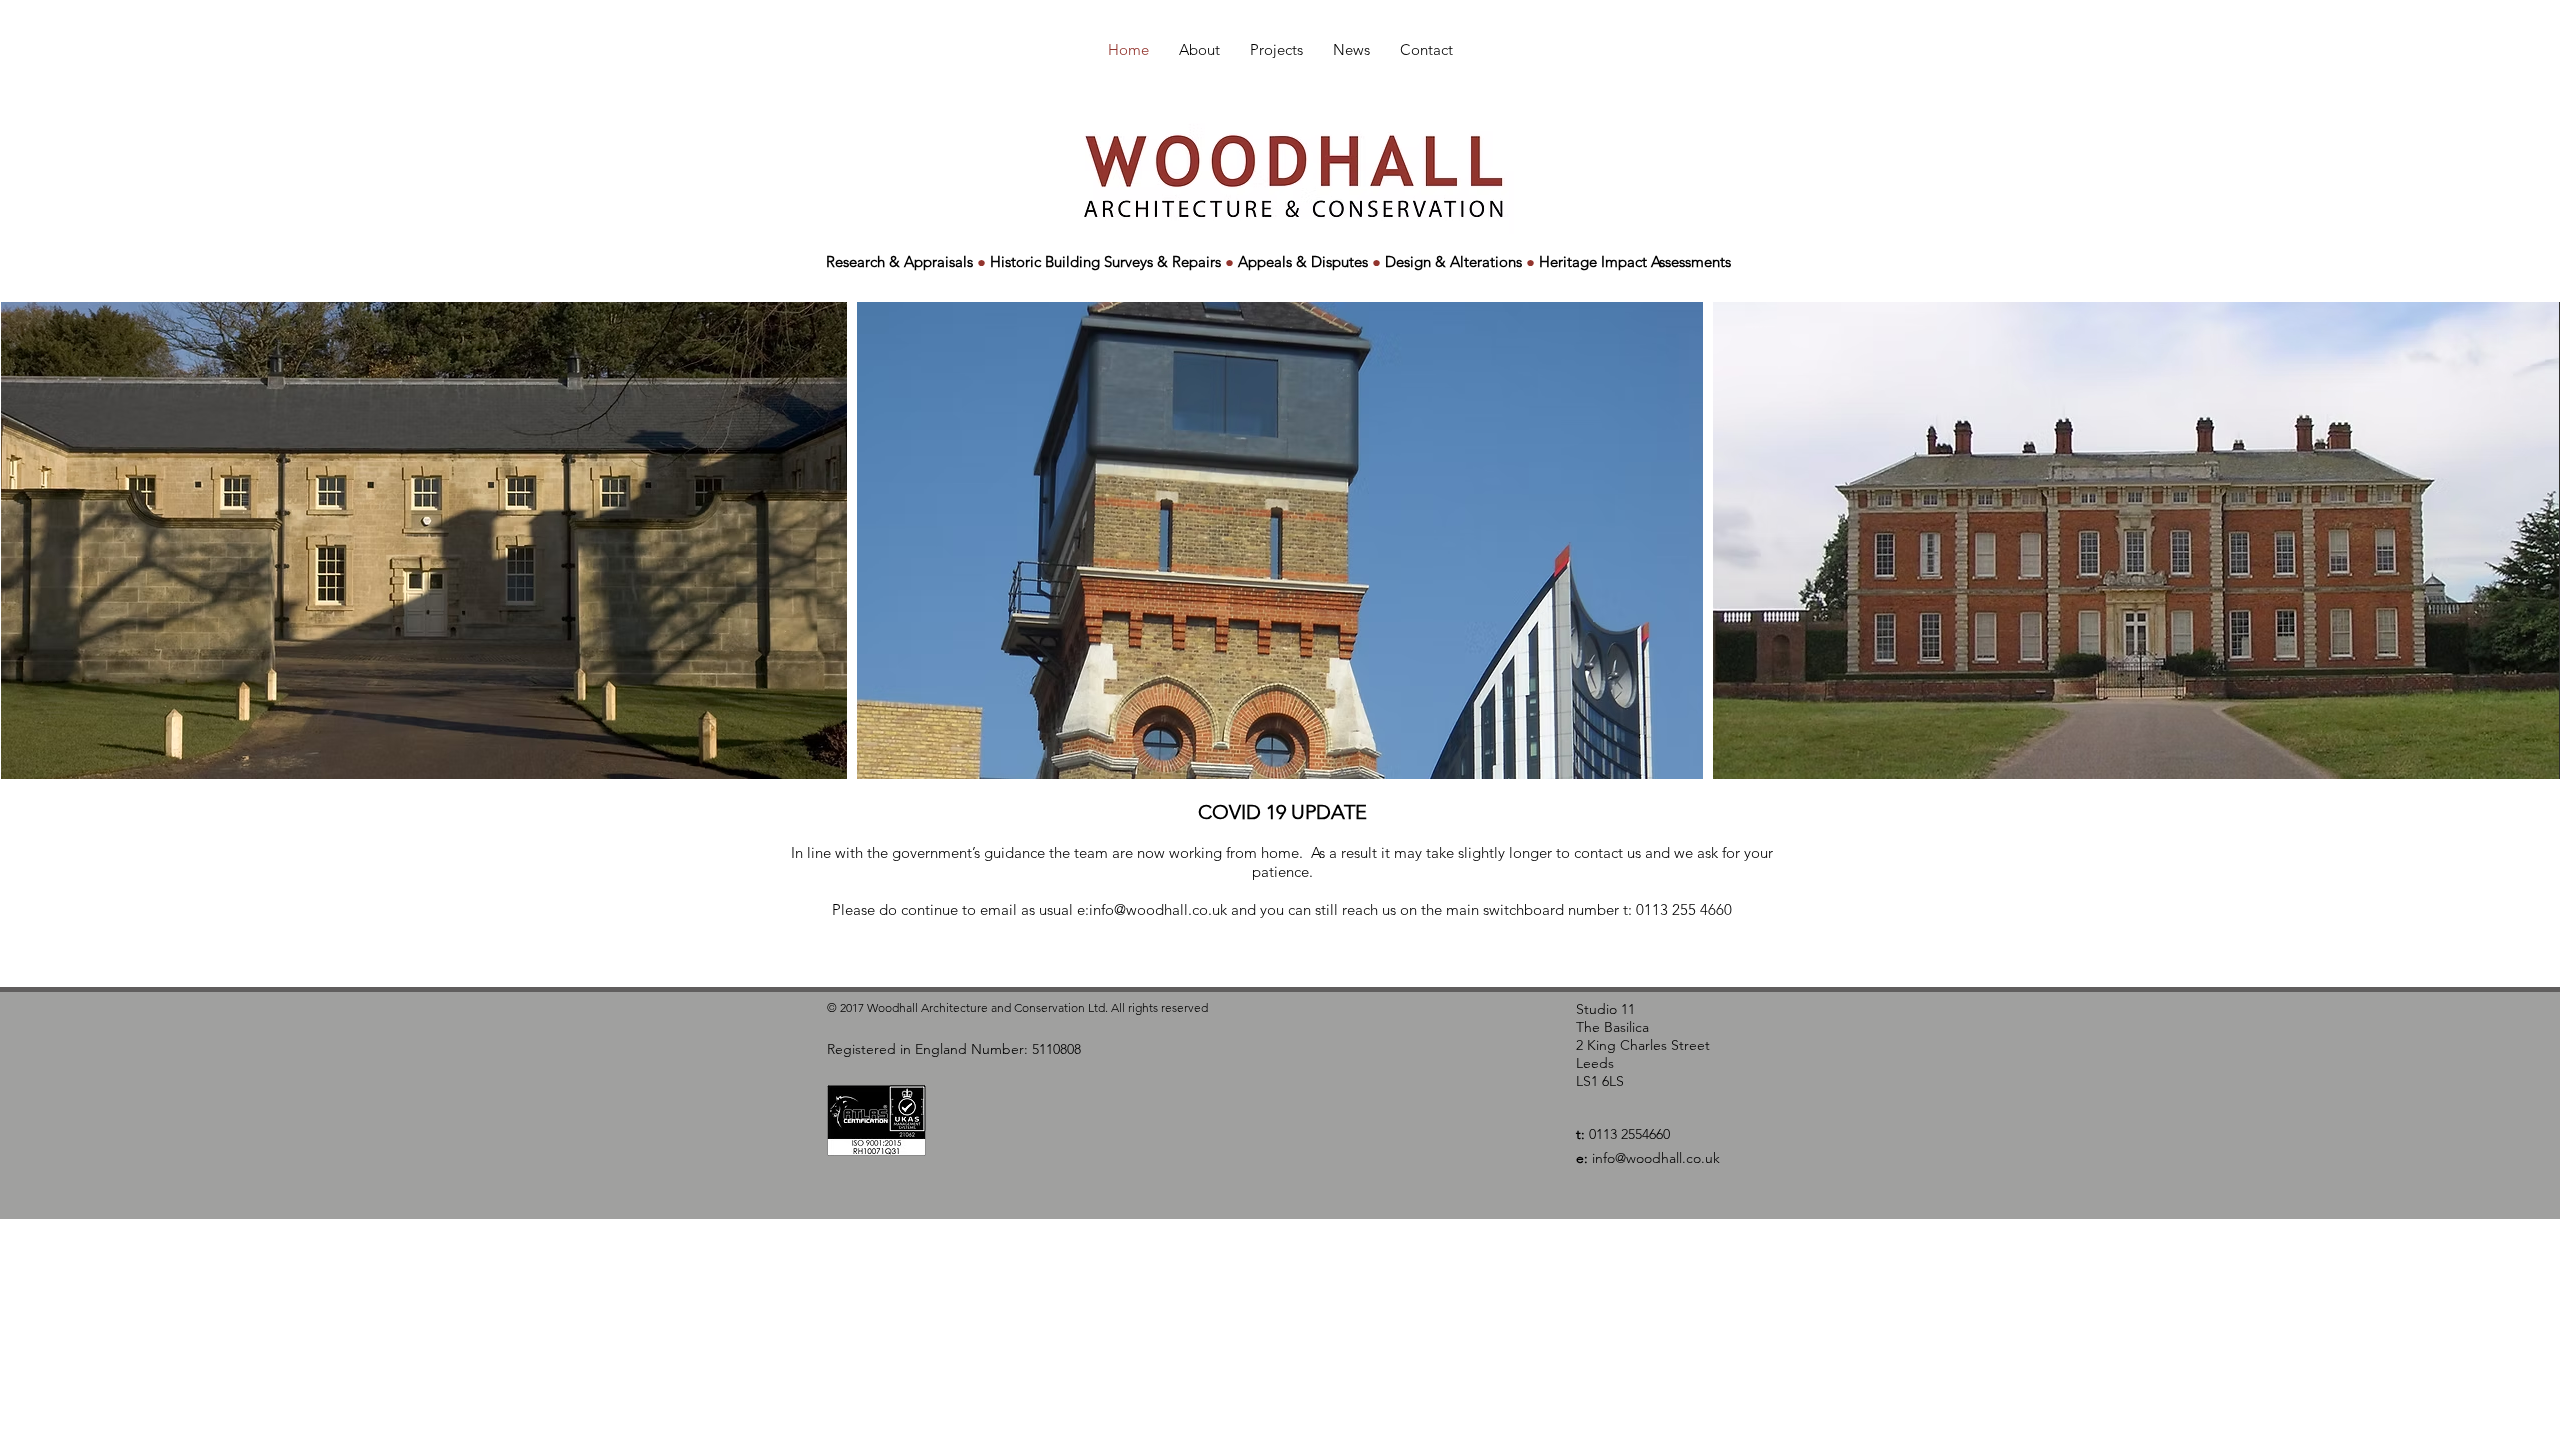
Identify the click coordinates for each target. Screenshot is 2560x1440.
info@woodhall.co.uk (1158, 909)
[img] (424, 540)
